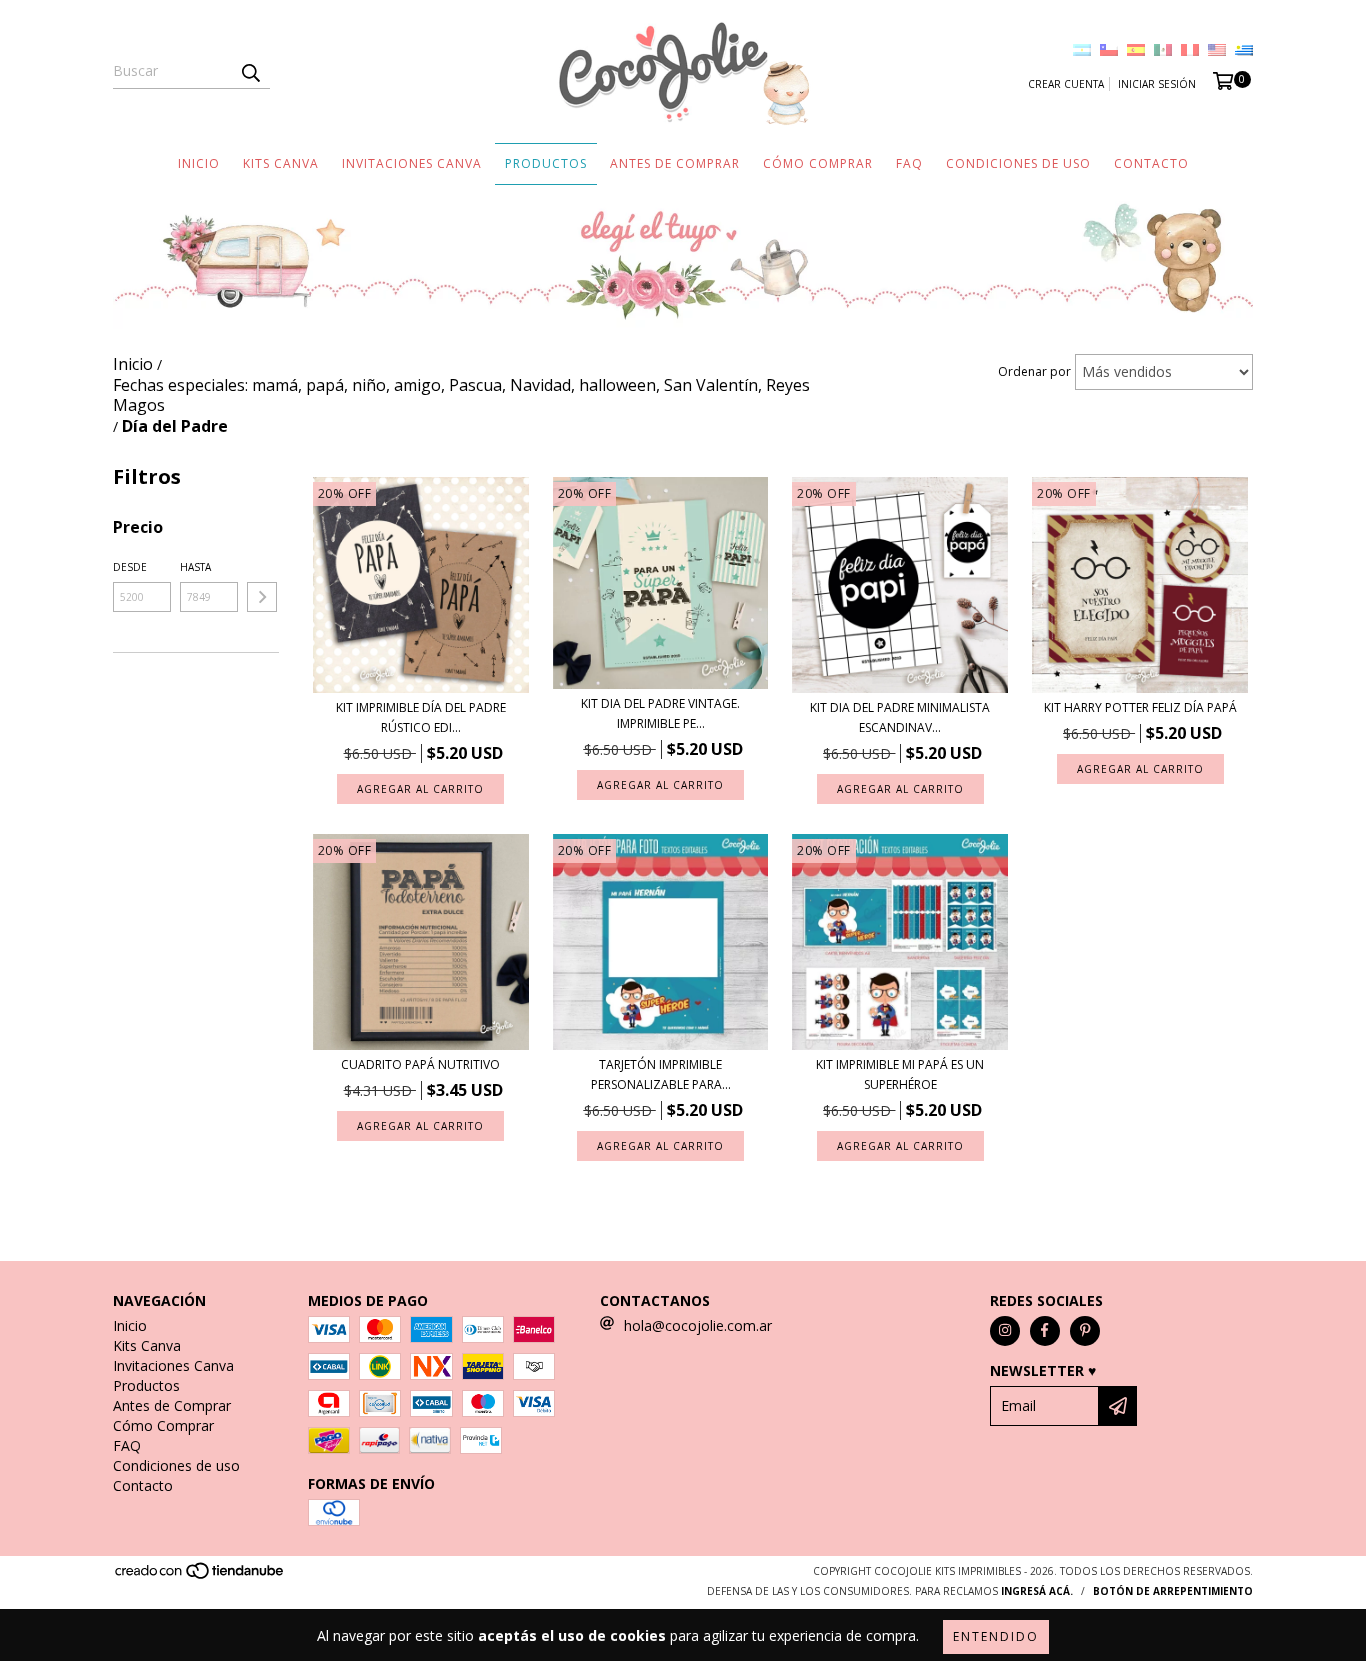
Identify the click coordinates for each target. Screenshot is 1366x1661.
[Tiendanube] (200, 1576)
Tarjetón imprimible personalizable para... (661, 1074)
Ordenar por (1034, 371)
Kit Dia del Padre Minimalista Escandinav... (900, 717)
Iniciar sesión (1157, 84)
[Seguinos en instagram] (1005, 1331)
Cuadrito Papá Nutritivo (420, 1064)
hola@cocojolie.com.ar (698, 1325)
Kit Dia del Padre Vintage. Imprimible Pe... (660, 713)
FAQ (909, 163)
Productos (546, 163)
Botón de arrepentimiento (1173, 1591)
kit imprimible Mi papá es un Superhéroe (900, 1074)
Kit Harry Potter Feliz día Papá (1140, 707)
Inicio (199, 163)
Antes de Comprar (675, 163)
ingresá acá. (1037, 1591)
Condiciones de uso (1018, 163)
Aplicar (262, 597)
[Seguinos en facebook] (1045, 1331)
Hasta (195, 567)
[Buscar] (250, 71)
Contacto (1151, 163)
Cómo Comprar (818, 163)
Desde (130, 567)
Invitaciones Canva (412, 163)
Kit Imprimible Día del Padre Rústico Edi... (421, 717)
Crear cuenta (1066, 84)
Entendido (996, 1636)
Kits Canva (281, 163)
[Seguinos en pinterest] (1085, 1331)
